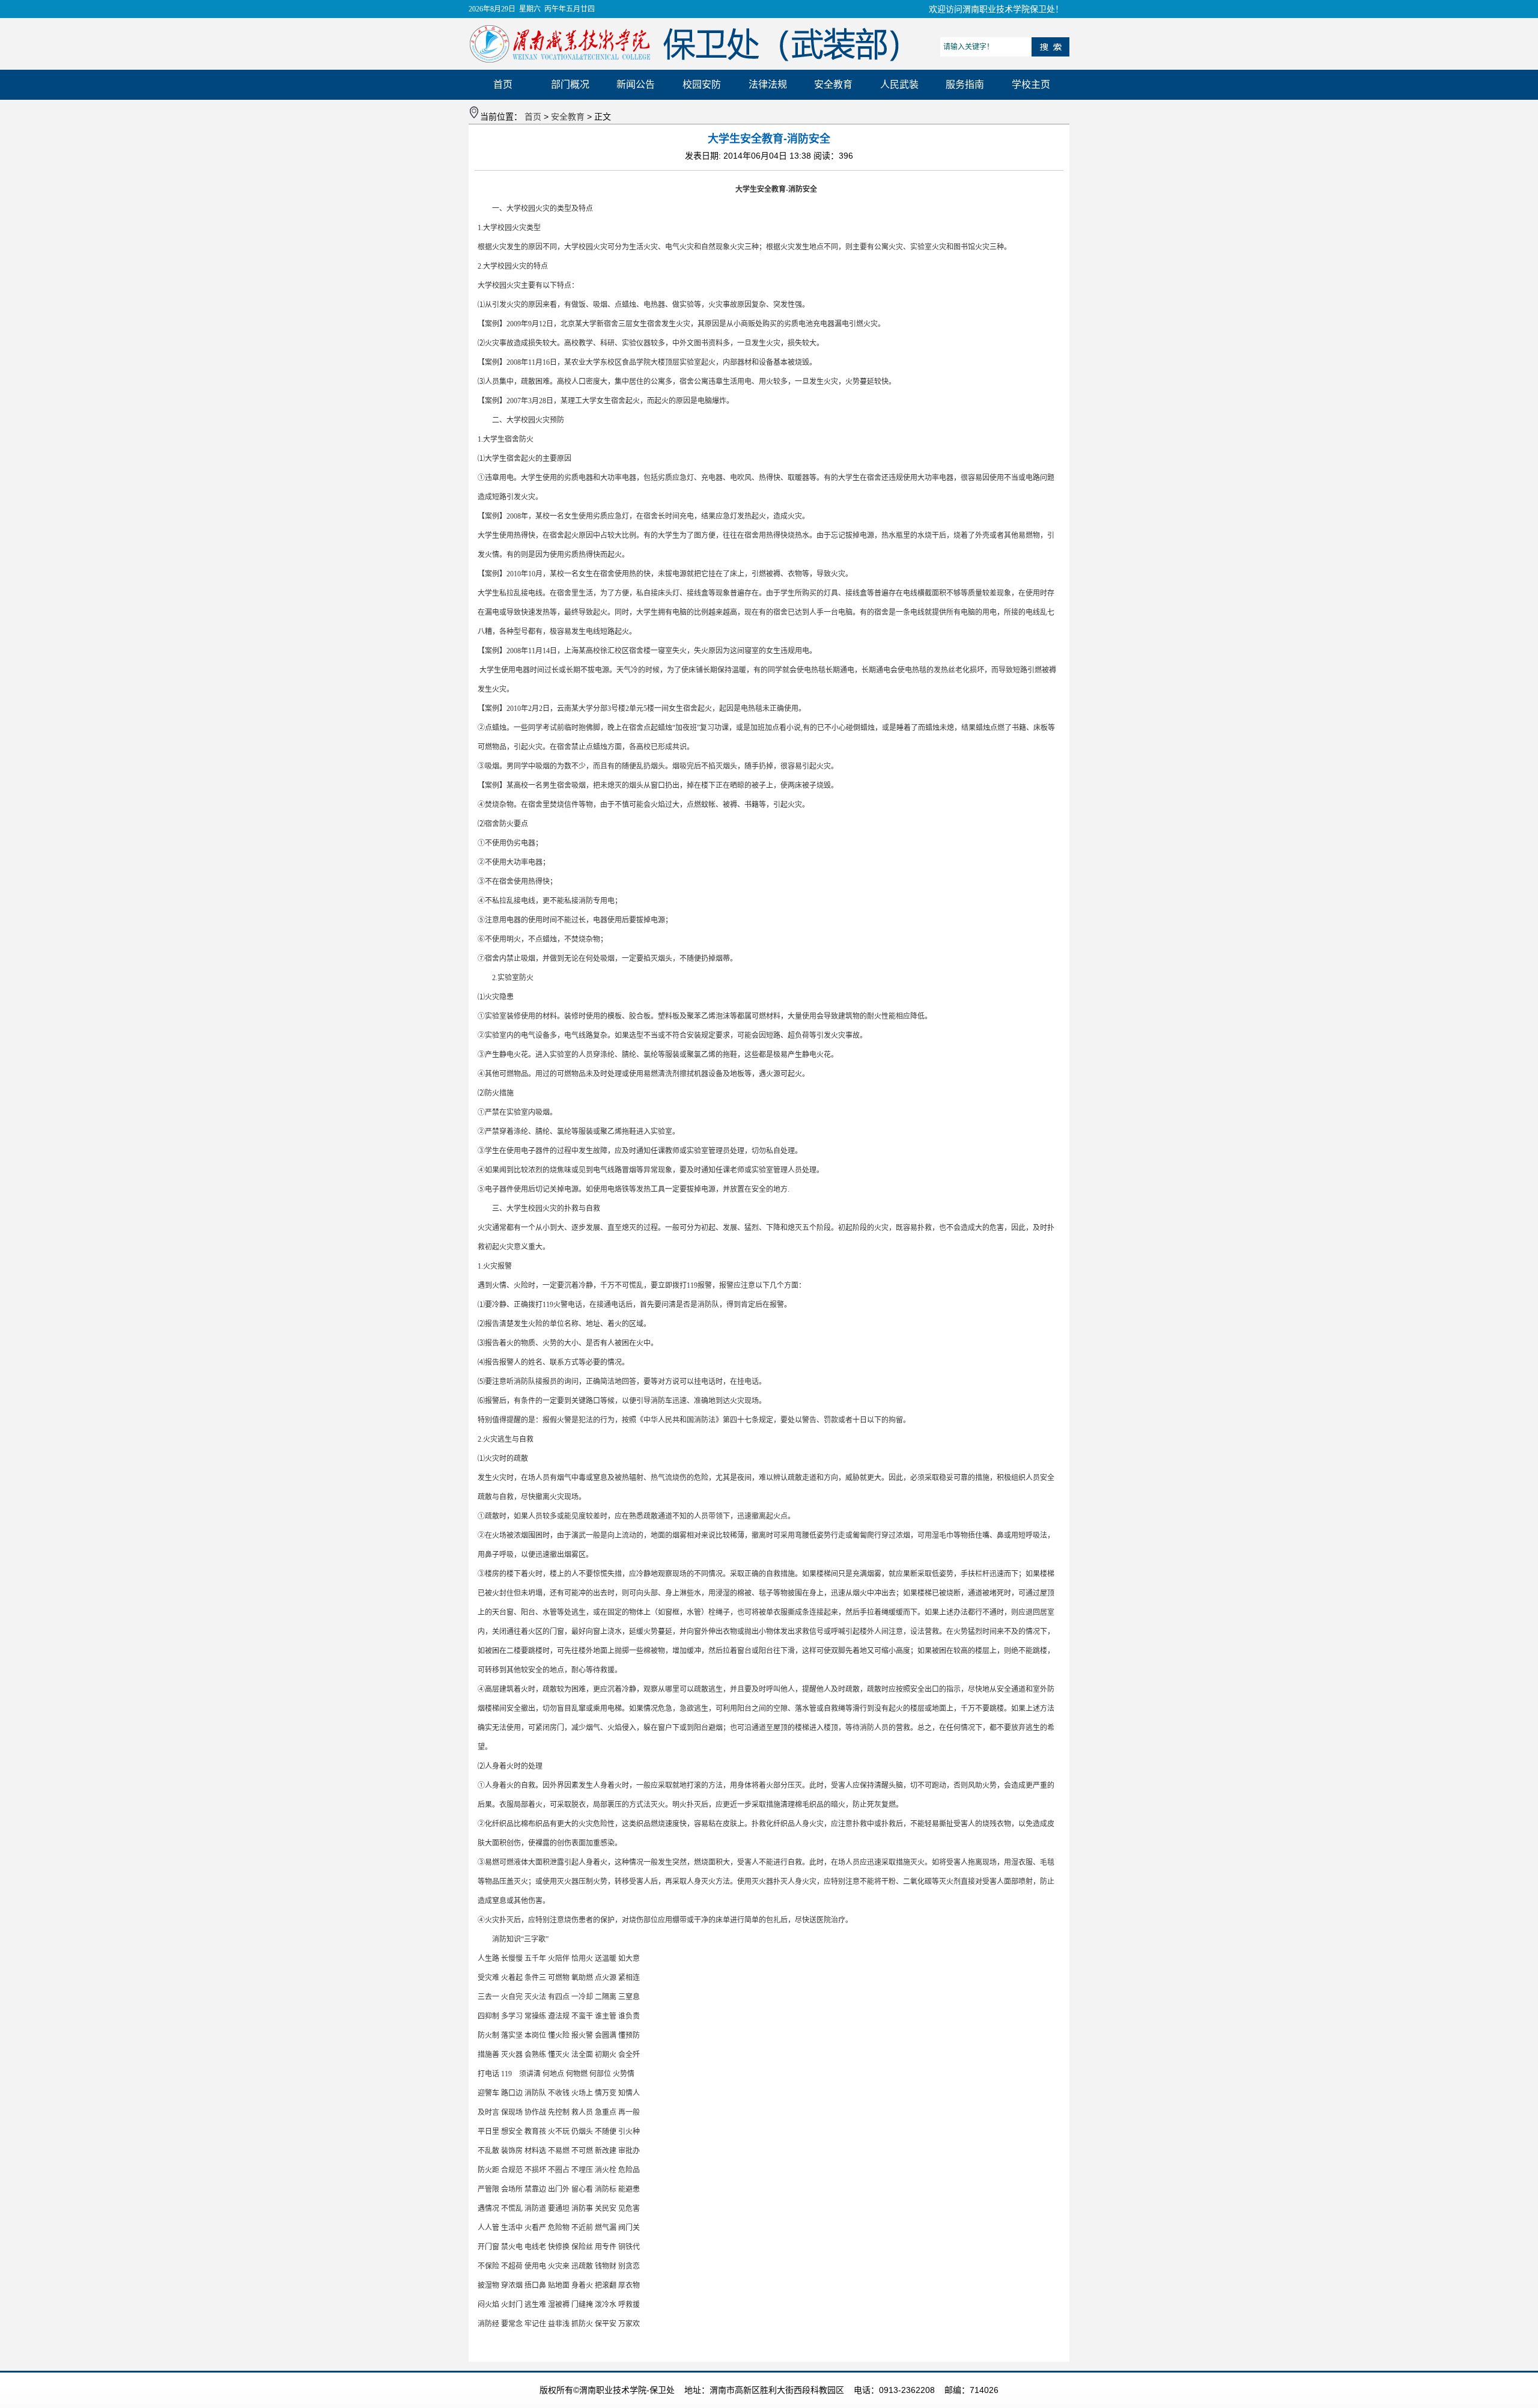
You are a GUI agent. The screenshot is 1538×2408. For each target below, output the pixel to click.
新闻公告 (636, 84)
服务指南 (965, 84)
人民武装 (899, 84)
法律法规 (768, 84)
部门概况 (570, 84)
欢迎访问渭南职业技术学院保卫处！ (996, 9)
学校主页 (1031, 84)
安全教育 (833, 84)
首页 (503, 84)
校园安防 (702, 84)
